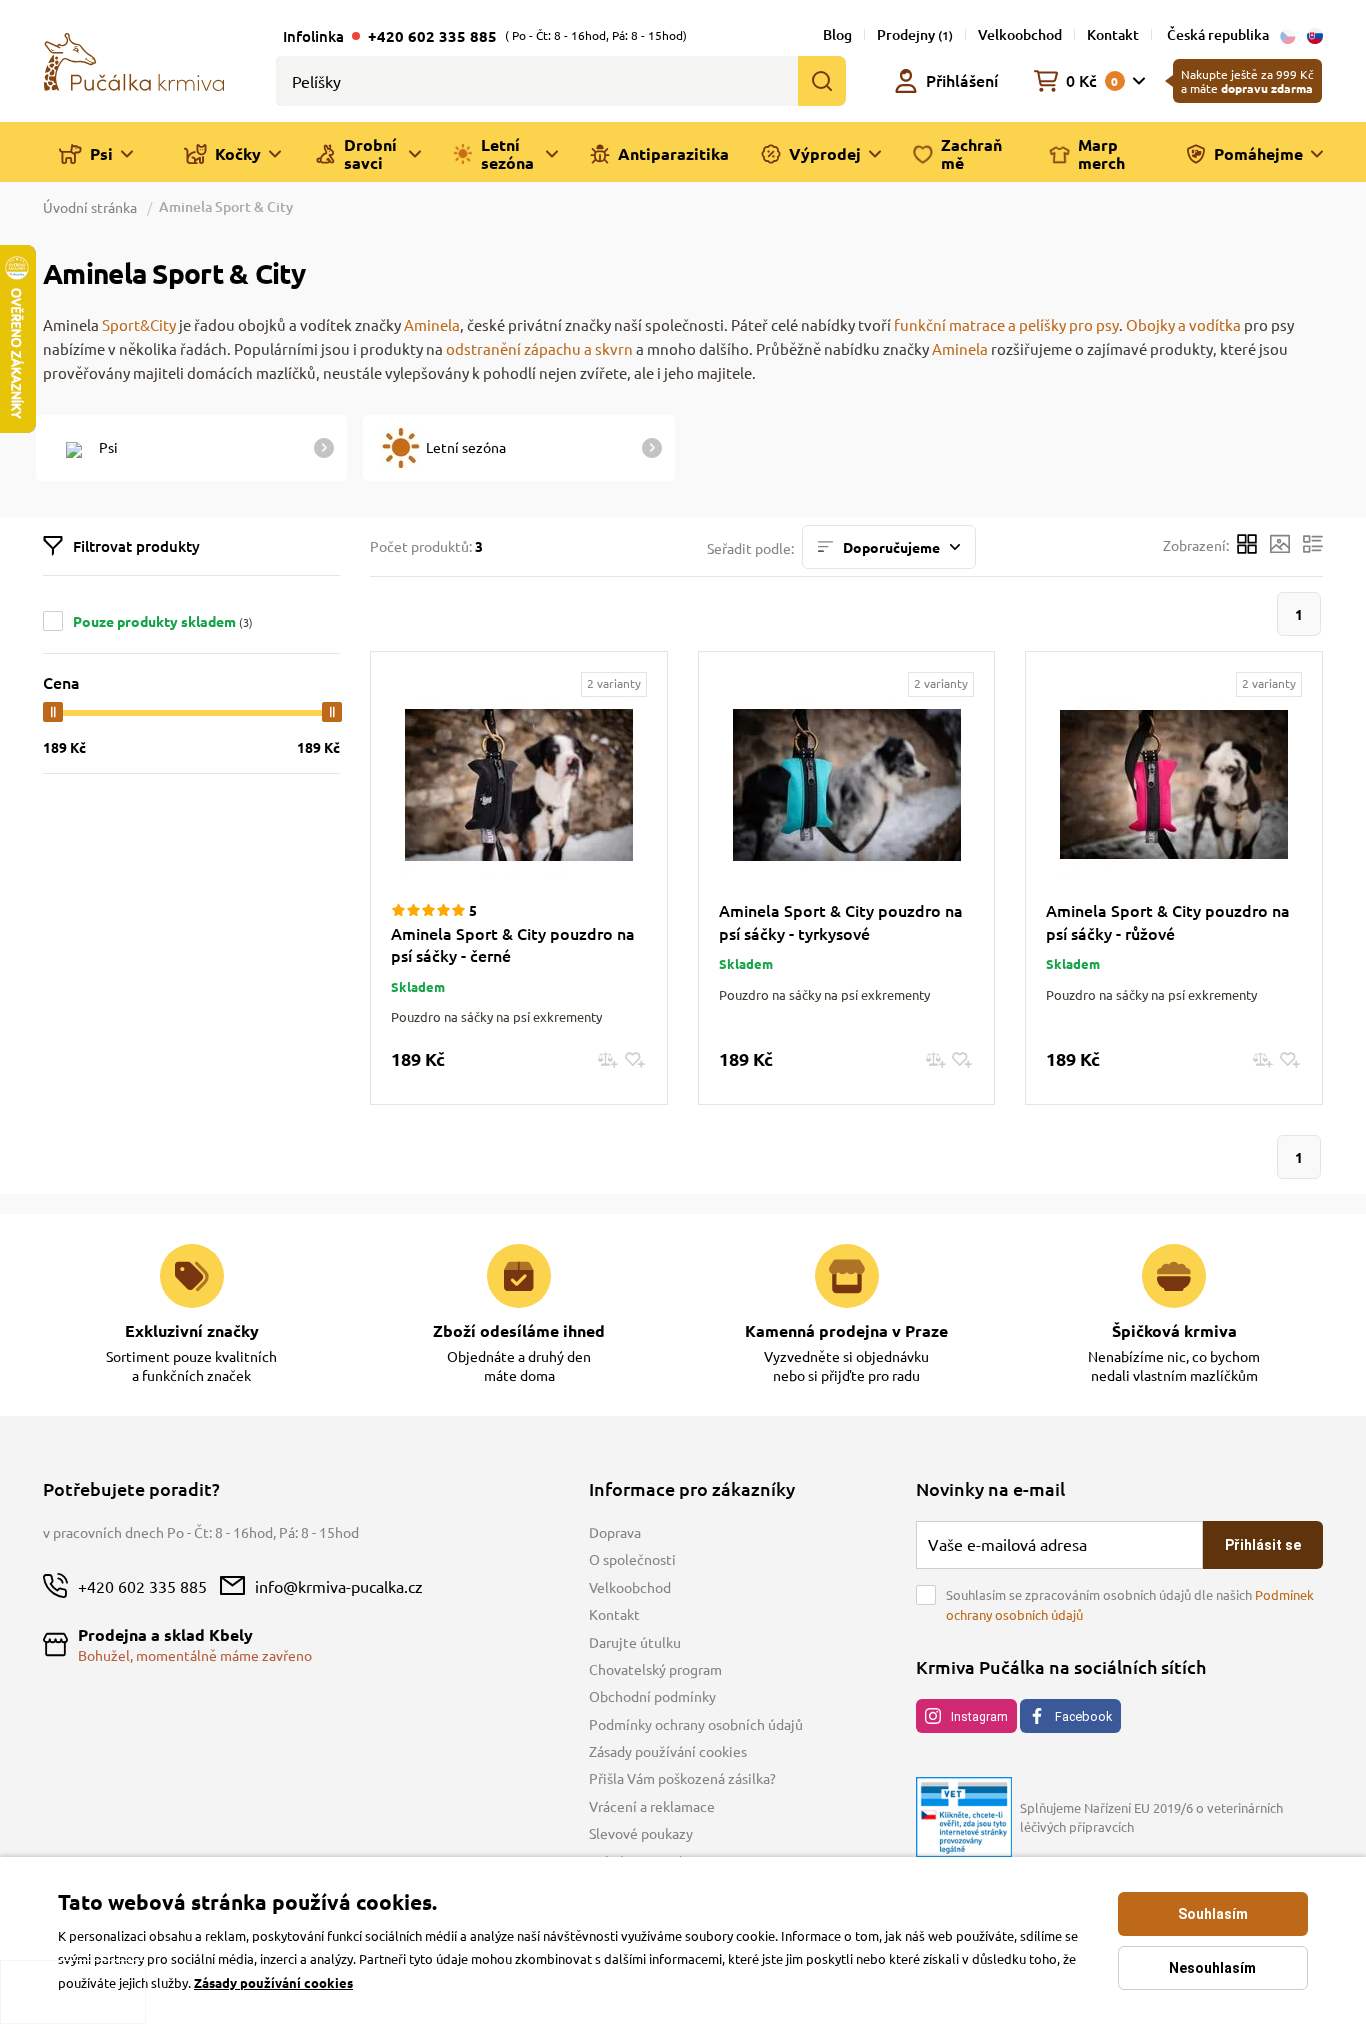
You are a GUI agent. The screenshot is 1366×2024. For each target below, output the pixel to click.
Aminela (432, 324)
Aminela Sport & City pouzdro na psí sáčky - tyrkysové (841, 921)
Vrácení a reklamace (652, 1806)
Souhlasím (1213, 1914)
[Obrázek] (1280, 546)
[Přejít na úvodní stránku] (134, 60)
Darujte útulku (635, 1642)
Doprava (615, 1532)
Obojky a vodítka (1183, 324)
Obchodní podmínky (652, 1696)
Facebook (1083, 1716)
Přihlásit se (1263, 1545)
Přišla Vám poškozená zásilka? (682, 1778)
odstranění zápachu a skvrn (539, 348)
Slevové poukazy (641, 1833)
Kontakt (1113, 34)
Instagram (979, 1716)
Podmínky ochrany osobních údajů (696, 1724)
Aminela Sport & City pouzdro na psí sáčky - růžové (1168, 921)
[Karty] (1247, 546)
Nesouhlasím (1212, 1968)
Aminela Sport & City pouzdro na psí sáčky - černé (513, 944)
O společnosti (632, 1559)
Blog (837, 34)
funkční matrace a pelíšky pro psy (1006, 324)
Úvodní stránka (91, 207)
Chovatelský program (655, 1669)
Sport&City (139, 324)
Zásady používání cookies (668, 1751)
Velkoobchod (1020, 34)
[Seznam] (1313, 546)
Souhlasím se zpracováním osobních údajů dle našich (1130, 1604)
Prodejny (915, 34)
